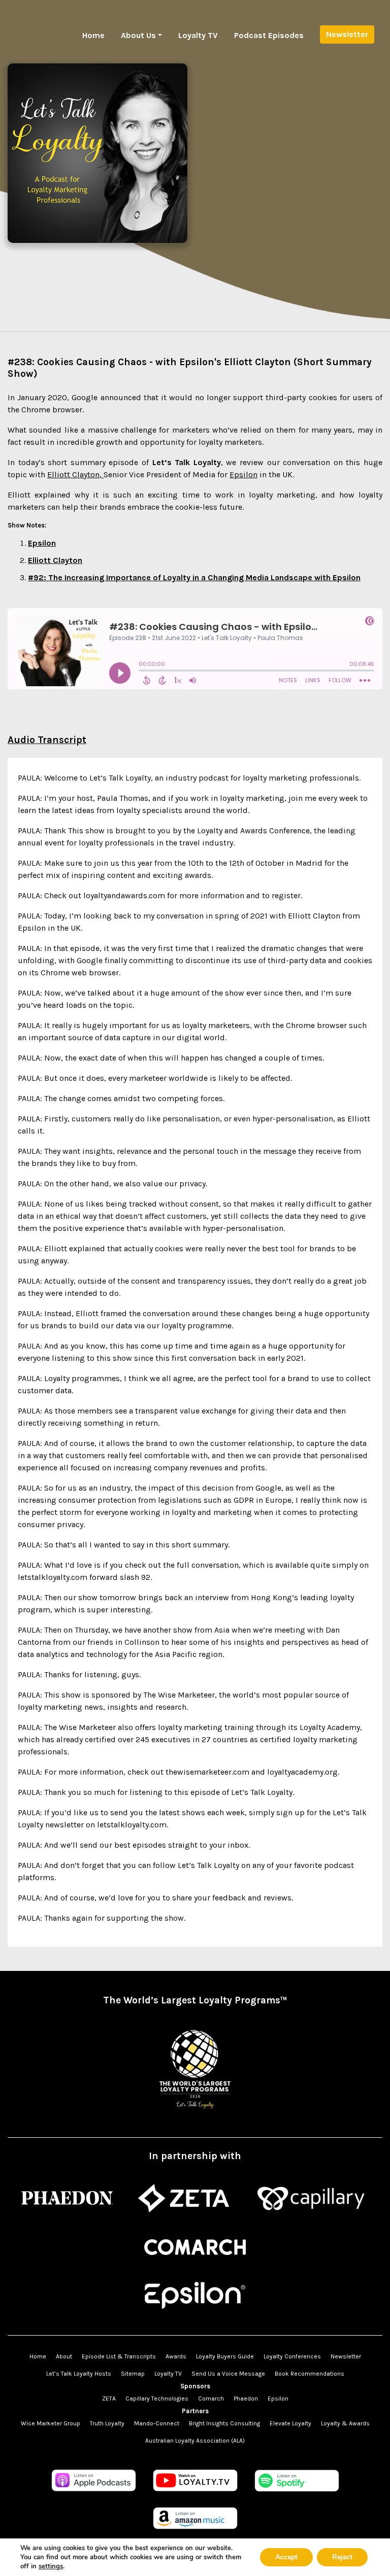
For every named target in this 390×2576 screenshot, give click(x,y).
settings (51, 2566)
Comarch (211, 2398)
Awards (176, 2356)
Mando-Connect (157, 2423)
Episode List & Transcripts (119, 2356)
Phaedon (246, 2398)
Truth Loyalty (107, 2423)
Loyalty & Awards (345, 2423)
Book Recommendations (310, 2374)
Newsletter (347, 34)
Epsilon (278, 2398)
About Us (138, 35)
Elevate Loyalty (290, 2423)
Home (93, 35)
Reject (342, 2557)
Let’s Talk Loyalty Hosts (79, 2374)
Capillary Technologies (157, 2398)
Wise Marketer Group (51, 2423)
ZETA (109, 2398)
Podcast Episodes (269, 35)
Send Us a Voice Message (228, 2374)
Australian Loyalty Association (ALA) (195, 2441)
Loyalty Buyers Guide (225, 2356)
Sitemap (133, 2374)
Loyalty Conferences (292, 2356)
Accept (286, 2557)
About (64, 2356)
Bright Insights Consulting (224, 2423)
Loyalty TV (198, 35)
